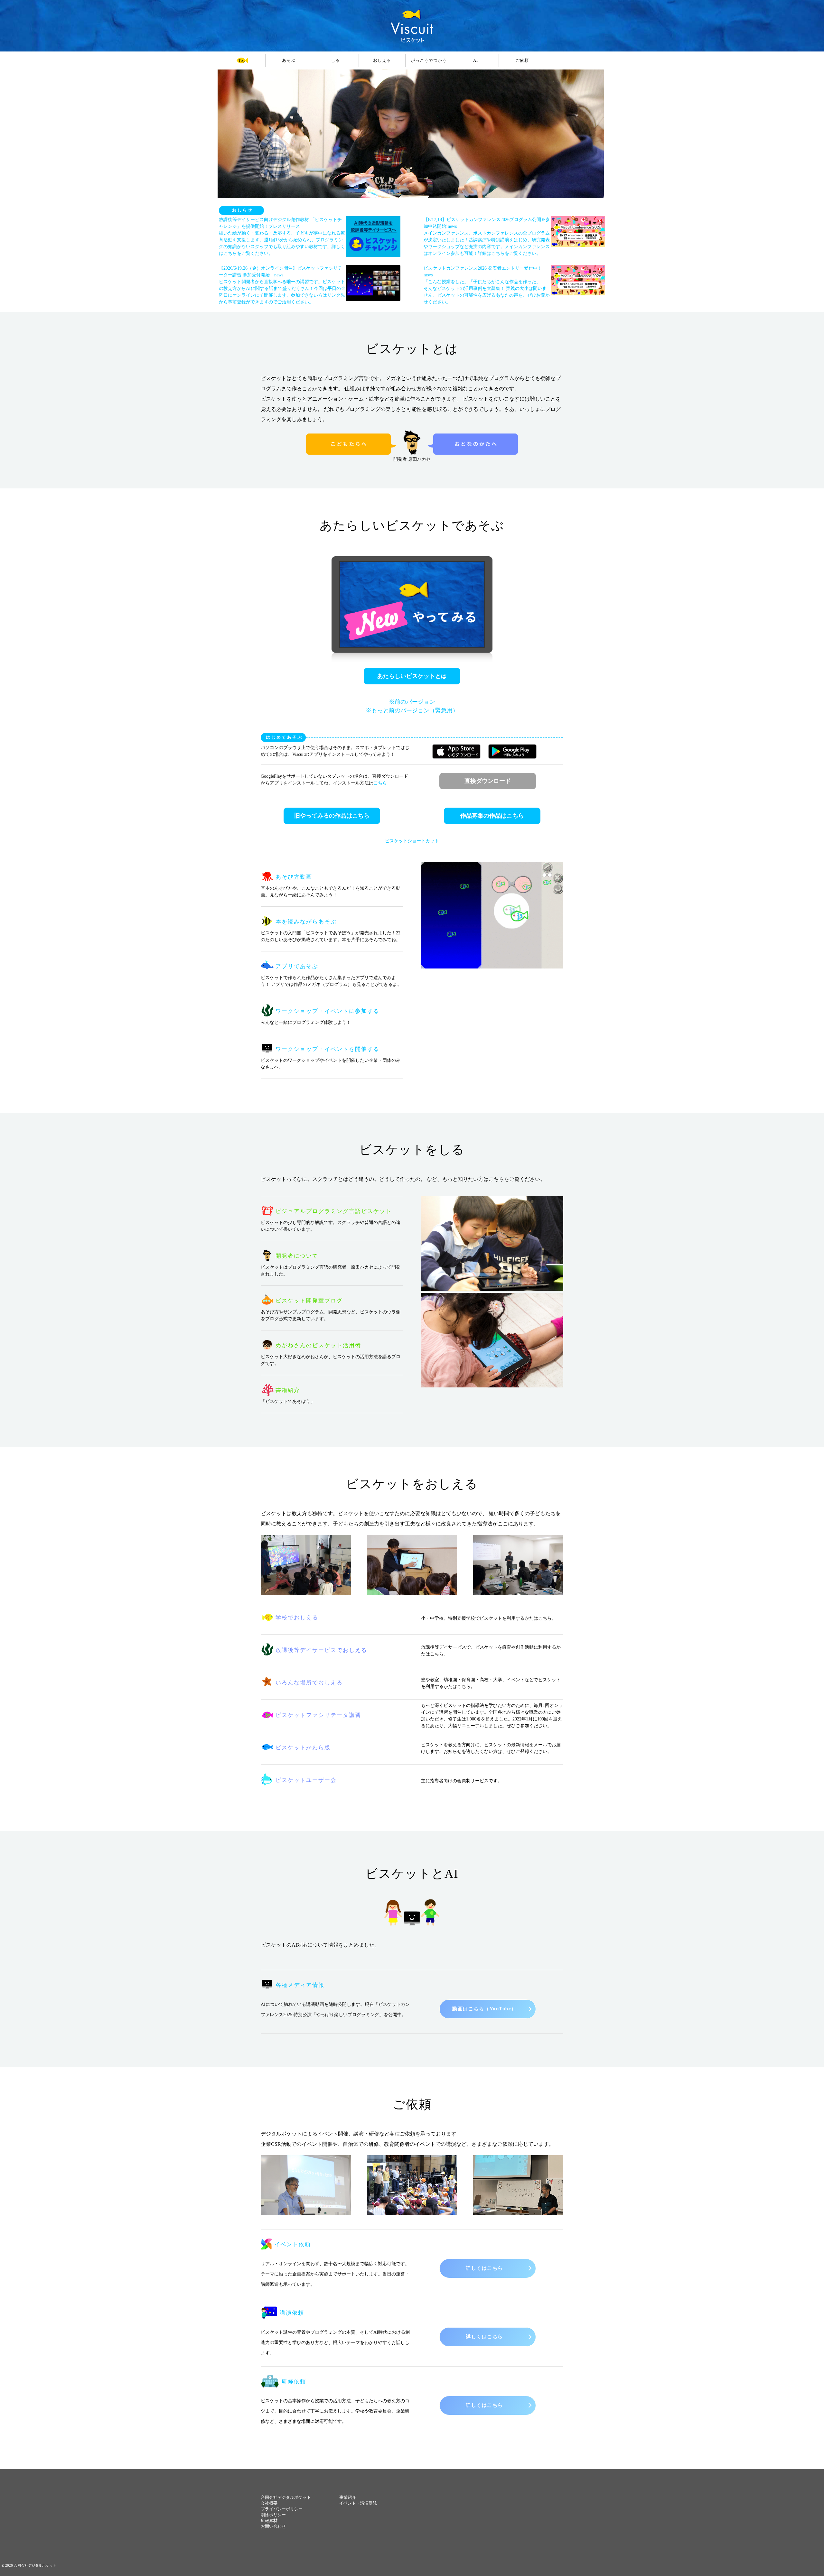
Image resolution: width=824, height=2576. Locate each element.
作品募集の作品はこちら (492, 816)
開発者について (297, 1256)
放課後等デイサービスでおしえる (321, 1650)
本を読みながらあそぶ (306, 922)
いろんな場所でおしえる (309, 1683)
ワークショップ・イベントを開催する (328, 1049)
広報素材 (269, 2520)
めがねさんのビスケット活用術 (318, 1345)
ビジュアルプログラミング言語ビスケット (334, 1211)
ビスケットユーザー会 (306, 1780)
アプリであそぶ (297, 966)
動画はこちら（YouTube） (484, 2009)
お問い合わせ (273, 2526)
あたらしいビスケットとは (412, 676)
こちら (380, 783)
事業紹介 (348, 2497)
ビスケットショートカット (412, 841)
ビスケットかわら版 (303, 1748)
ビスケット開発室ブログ (309, 1301)
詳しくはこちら (484, 2268)
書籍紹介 (288, 1390)
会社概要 (269, 2503)
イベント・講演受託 (358, 2503)
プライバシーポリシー (282, 2509)
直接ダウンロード (488, 781)
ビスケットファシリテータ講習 (318, 1715)
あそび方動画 (294, 877)
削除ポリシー (273, 2515)
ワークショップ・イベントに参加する (328, 1011)
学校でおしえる (297, 1618)
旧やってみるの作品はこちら (332, 816)
